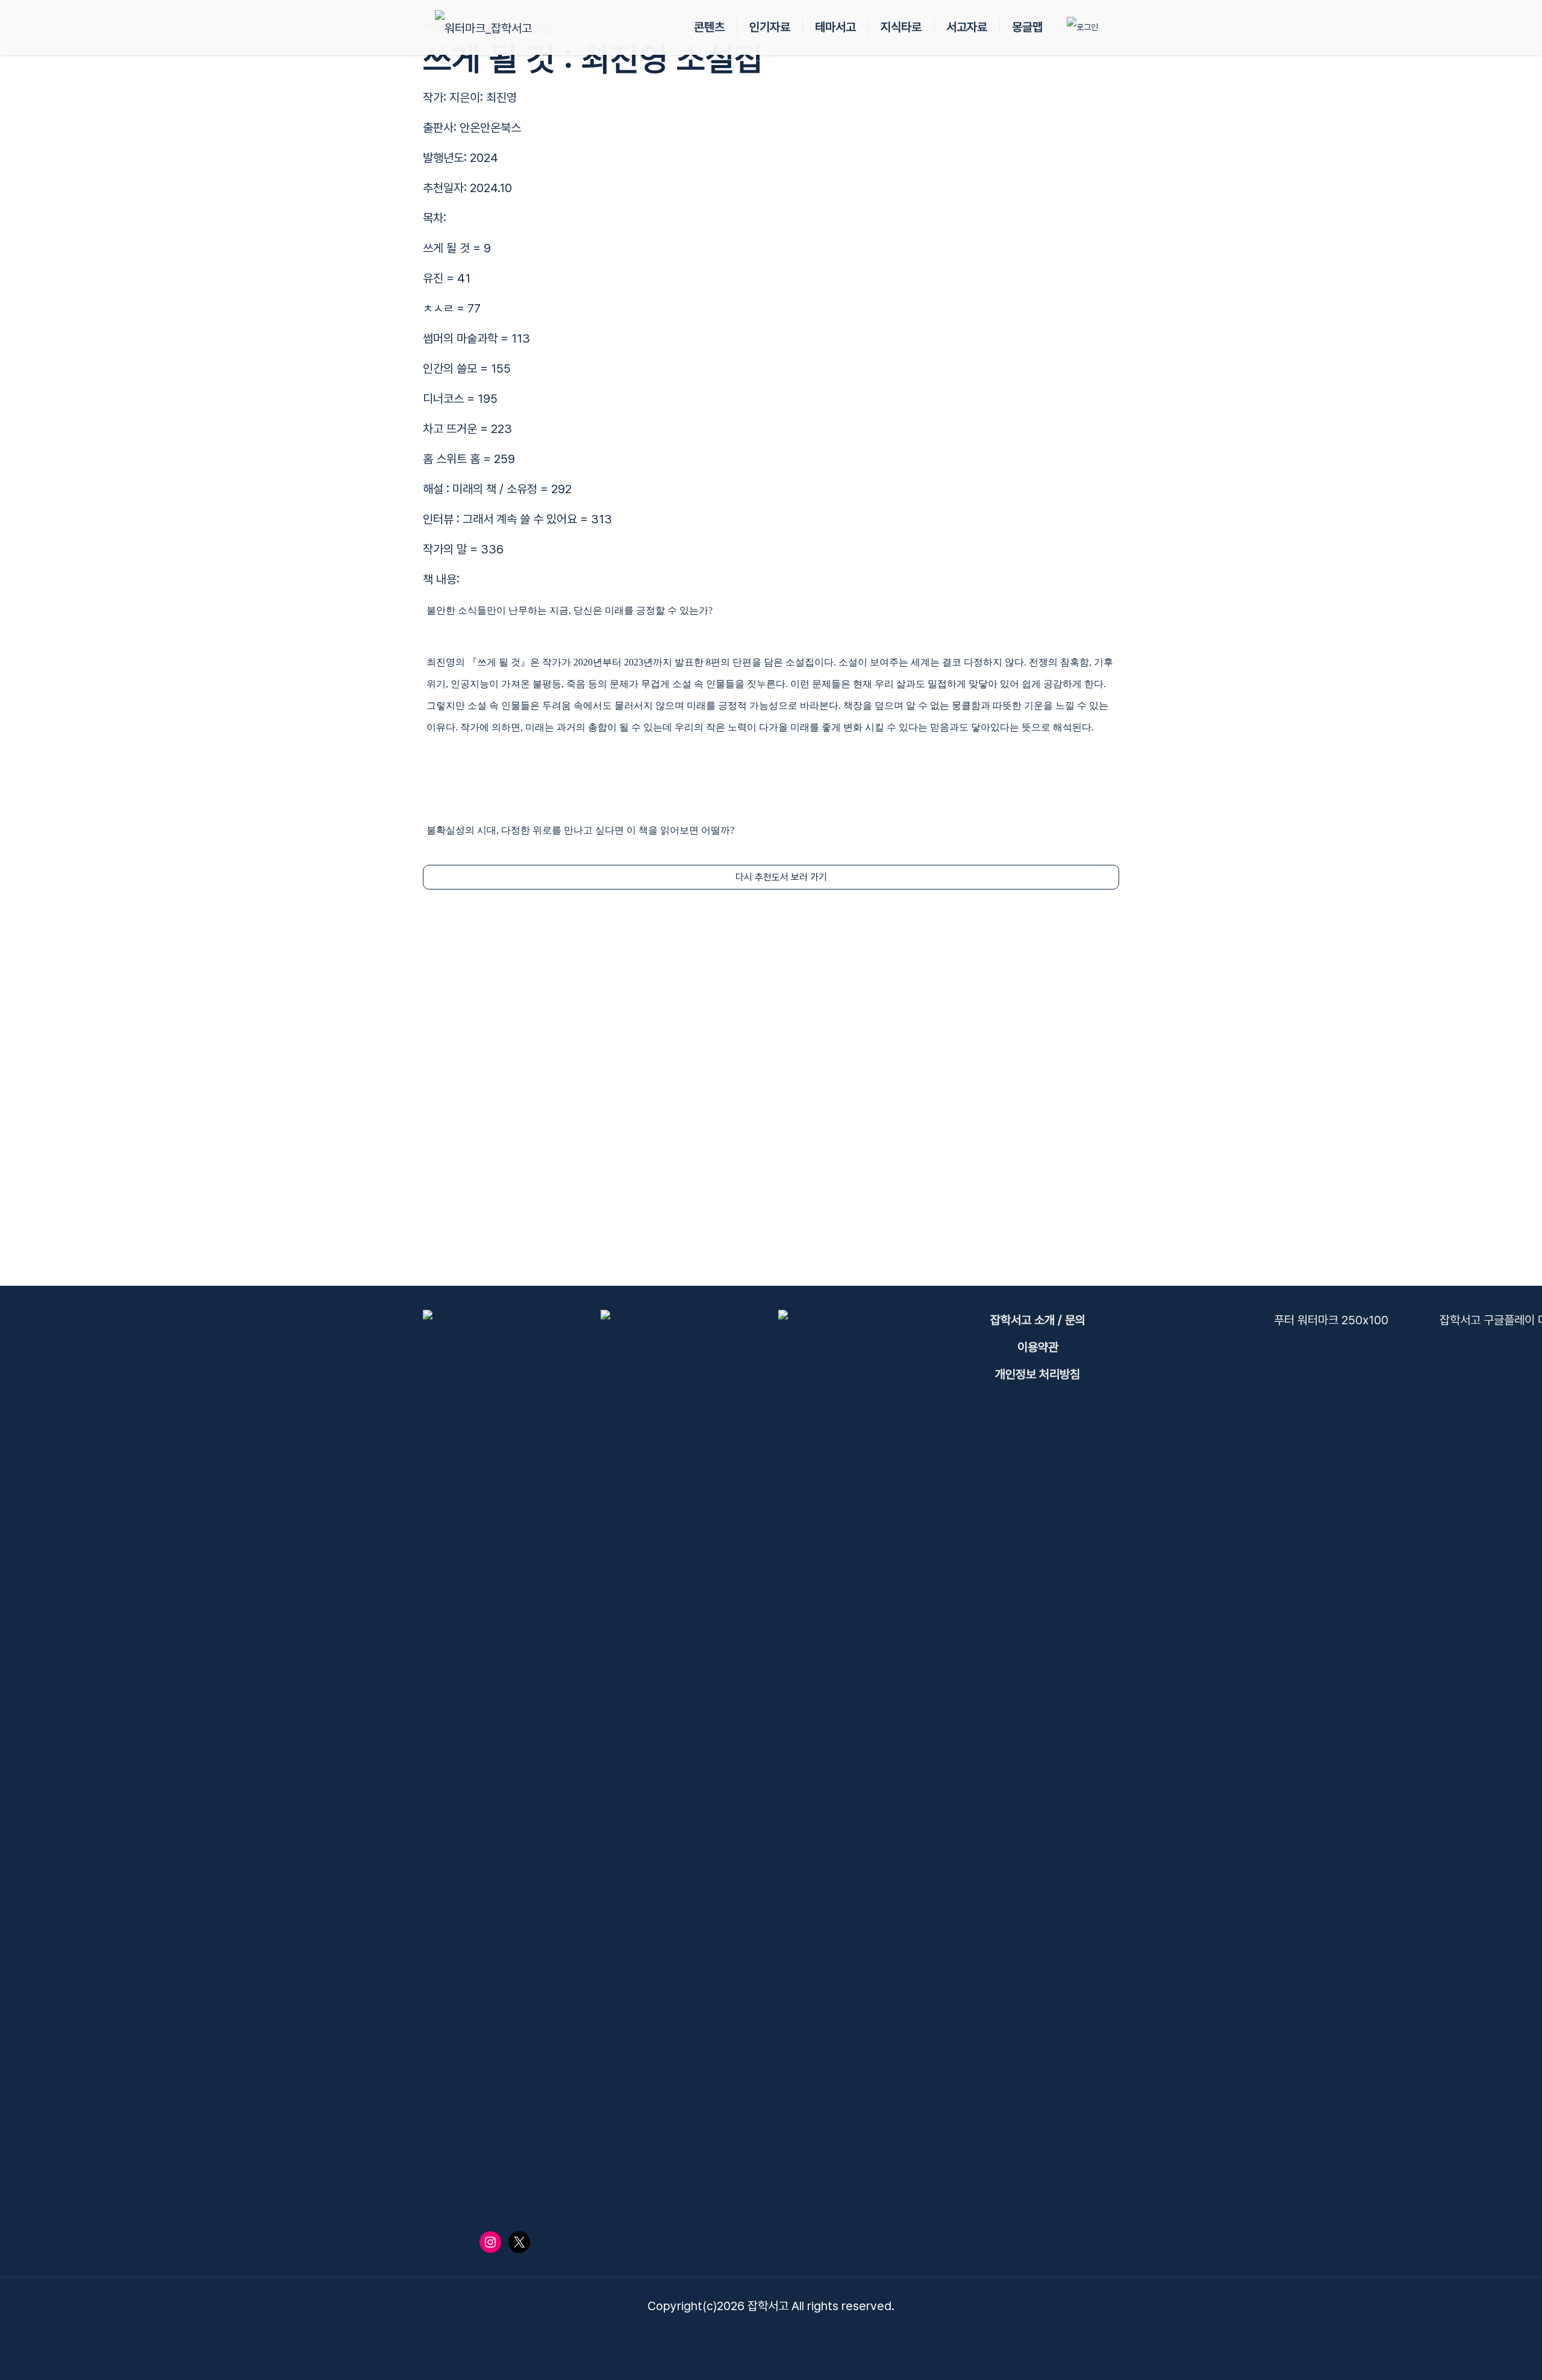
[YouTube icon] (771, 2334)
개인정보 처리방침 (1038, 1374)
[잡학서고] (483, 27)
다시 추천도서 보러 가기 (781, 877)
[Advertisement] (771, 1088)
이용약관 (1038, 1347)
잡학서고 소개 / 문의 (1038, 1320)
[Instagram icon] (784, 2334)
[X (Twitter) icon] (759, 2334)
